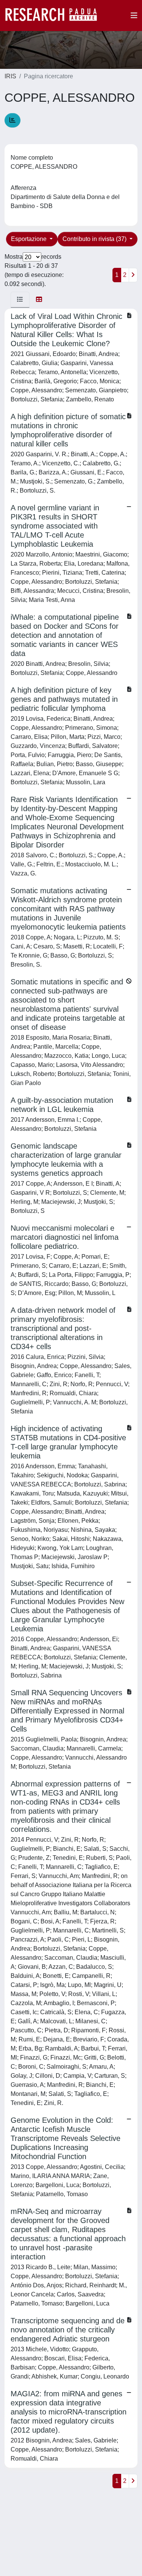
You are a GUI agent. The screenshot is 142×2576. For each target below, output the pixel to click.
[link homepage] (55, 16)
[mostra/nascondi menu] (134, 16)
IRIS (10, 76)
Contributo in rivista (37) (95, 239)
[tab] (20, 300)
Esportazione (30, 239)
